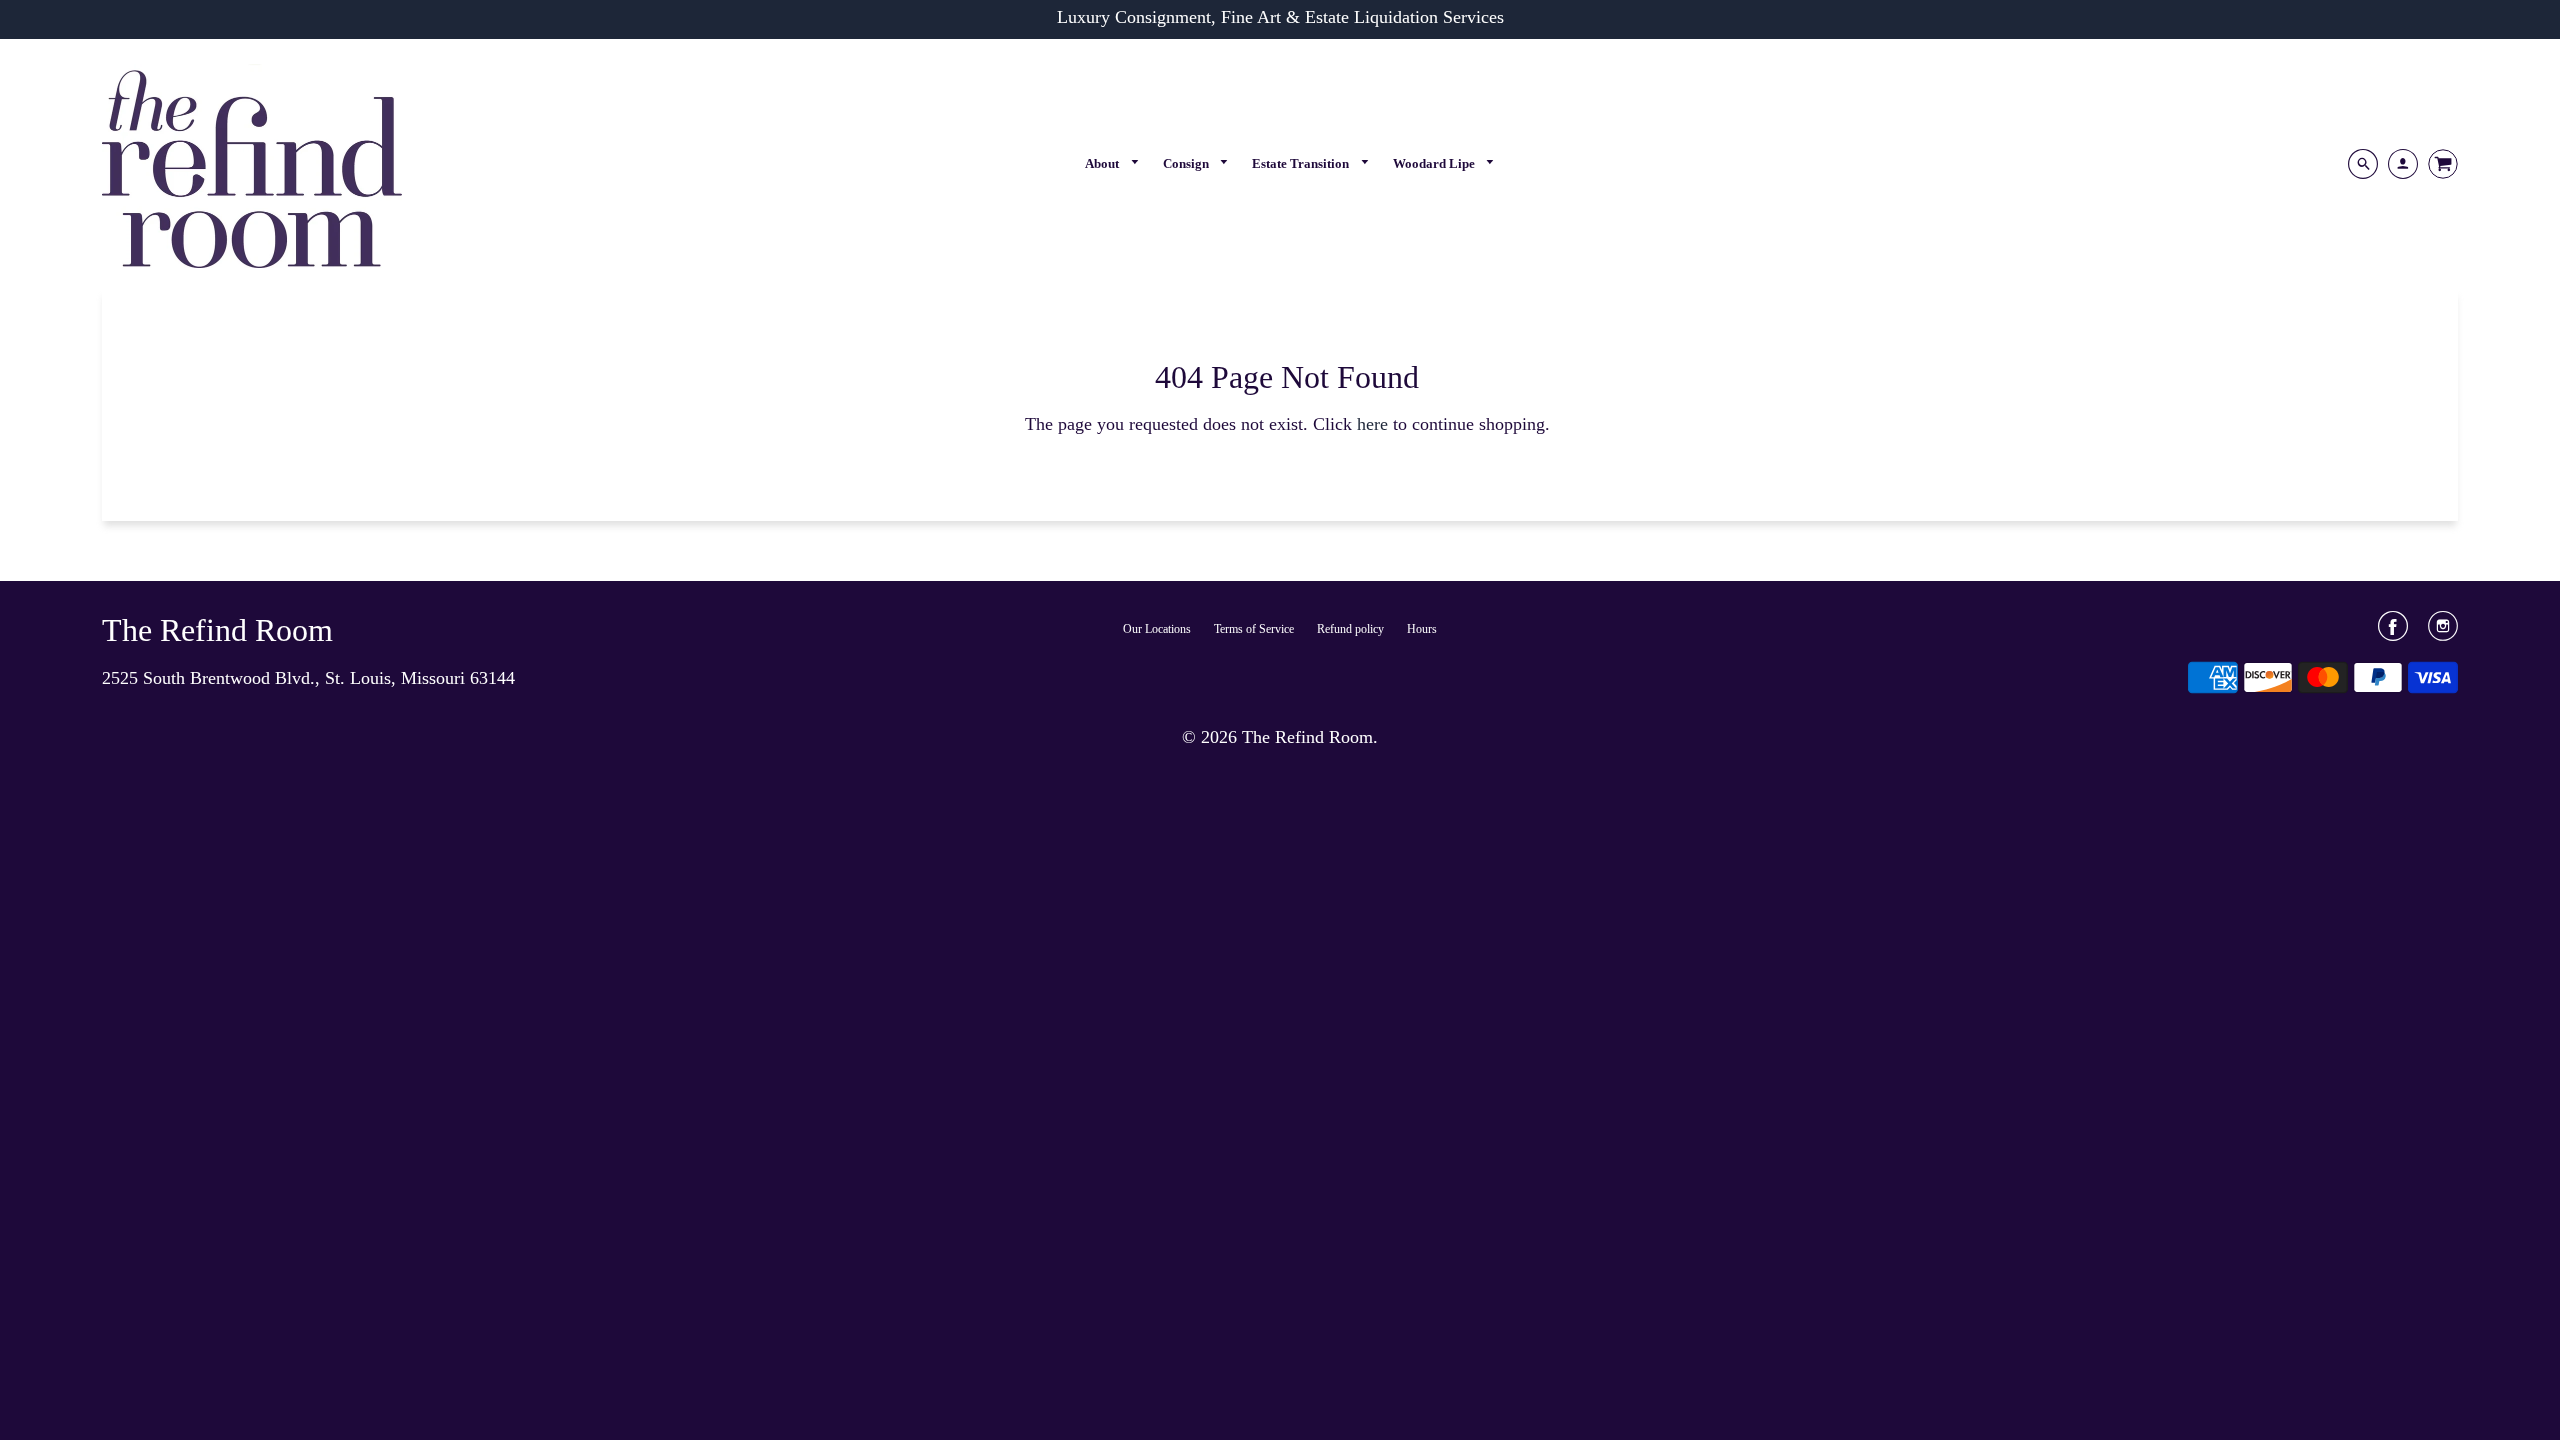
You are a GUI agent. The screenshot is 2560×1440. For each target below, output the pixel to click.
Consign (1187, 163)
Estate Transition (1302, 163)
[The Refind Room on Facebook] (2393, 633)
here (1372, 424)
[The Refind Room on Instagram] (2443, 633)
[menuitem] (1112, 163)
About (1103, 163)
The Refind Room (217, 630)
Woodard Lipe (1435, 163)
